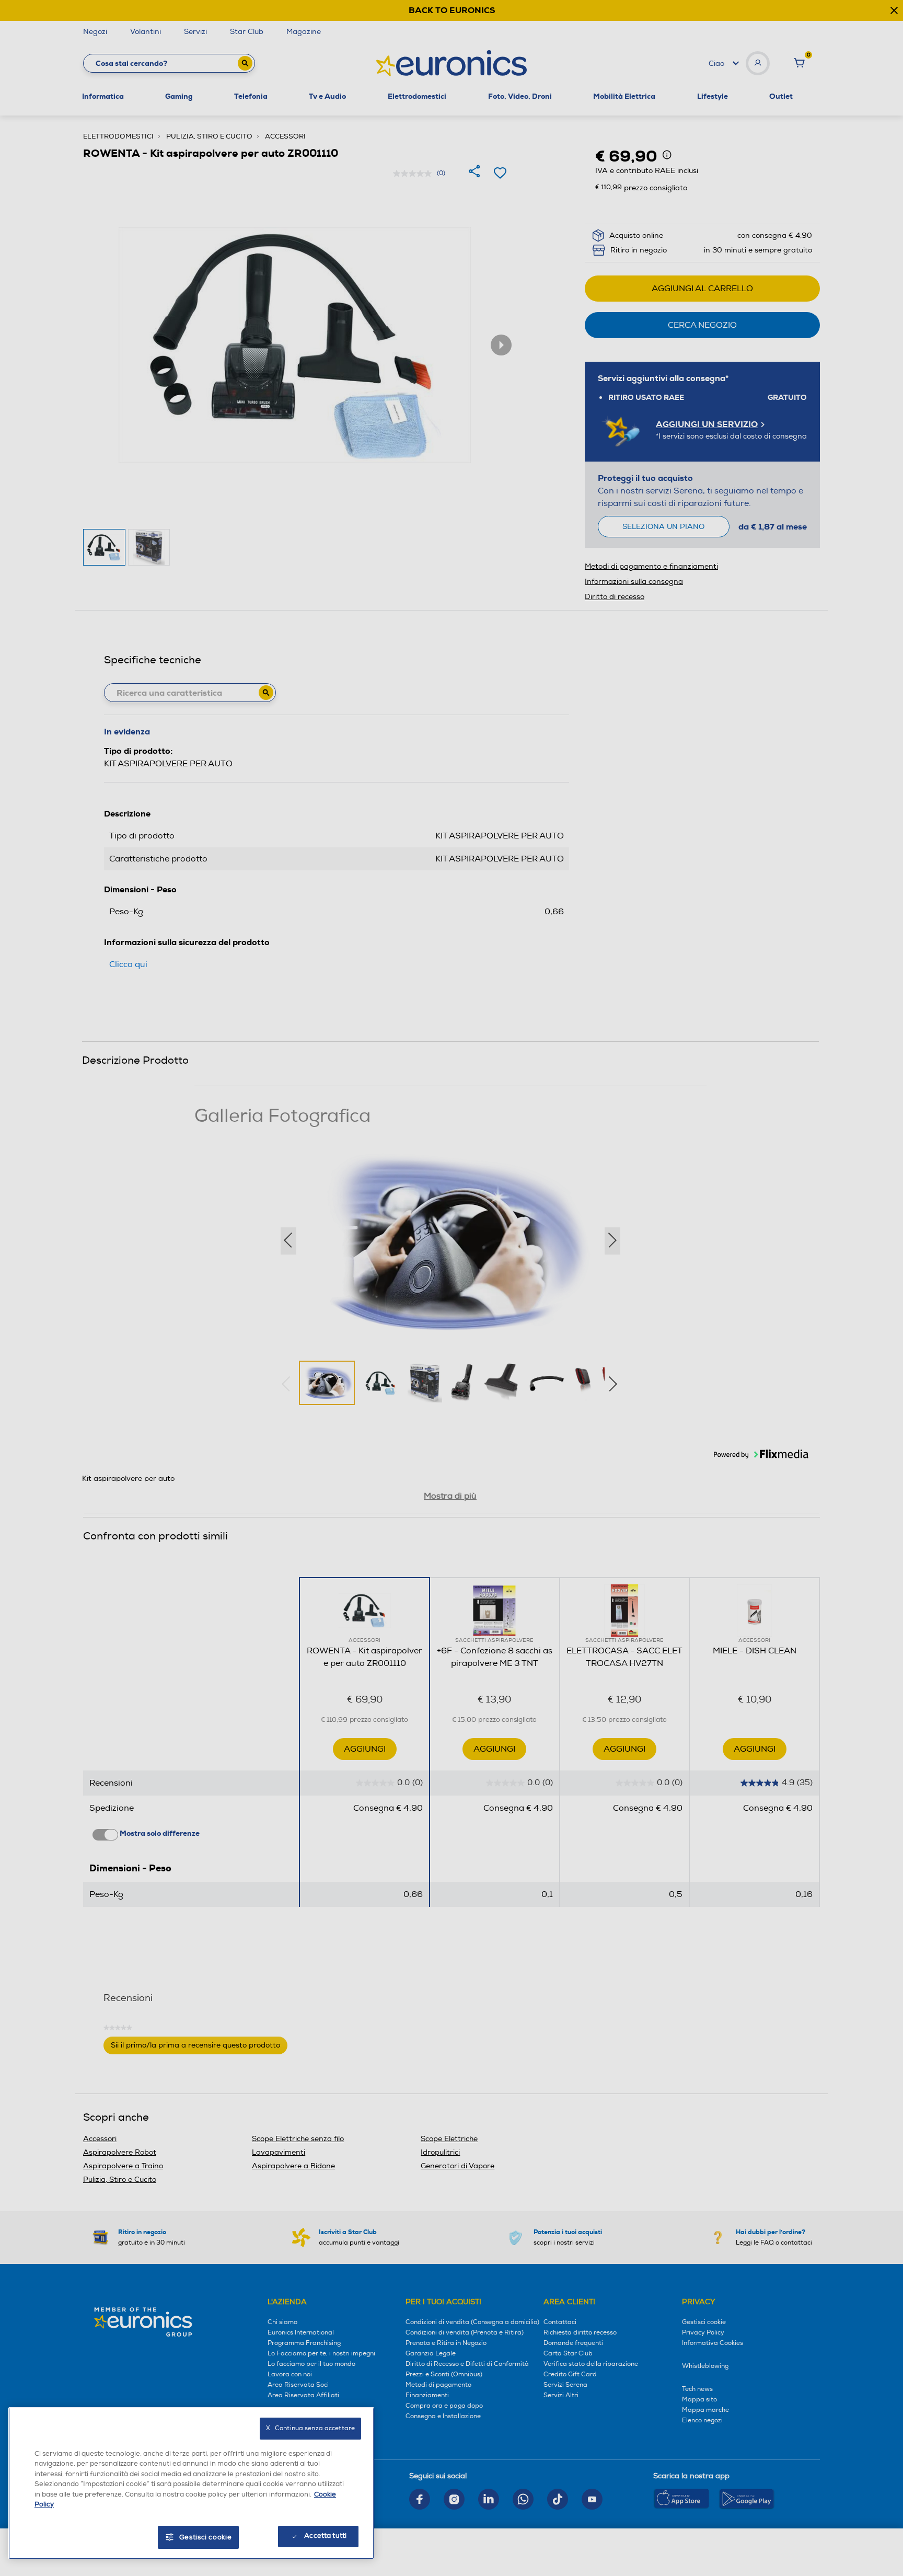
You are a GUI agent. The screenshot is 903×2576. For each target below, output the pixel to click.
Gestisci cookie (206, 2537)
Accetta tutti (325, 2536)
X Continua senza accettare (310, 2428)
